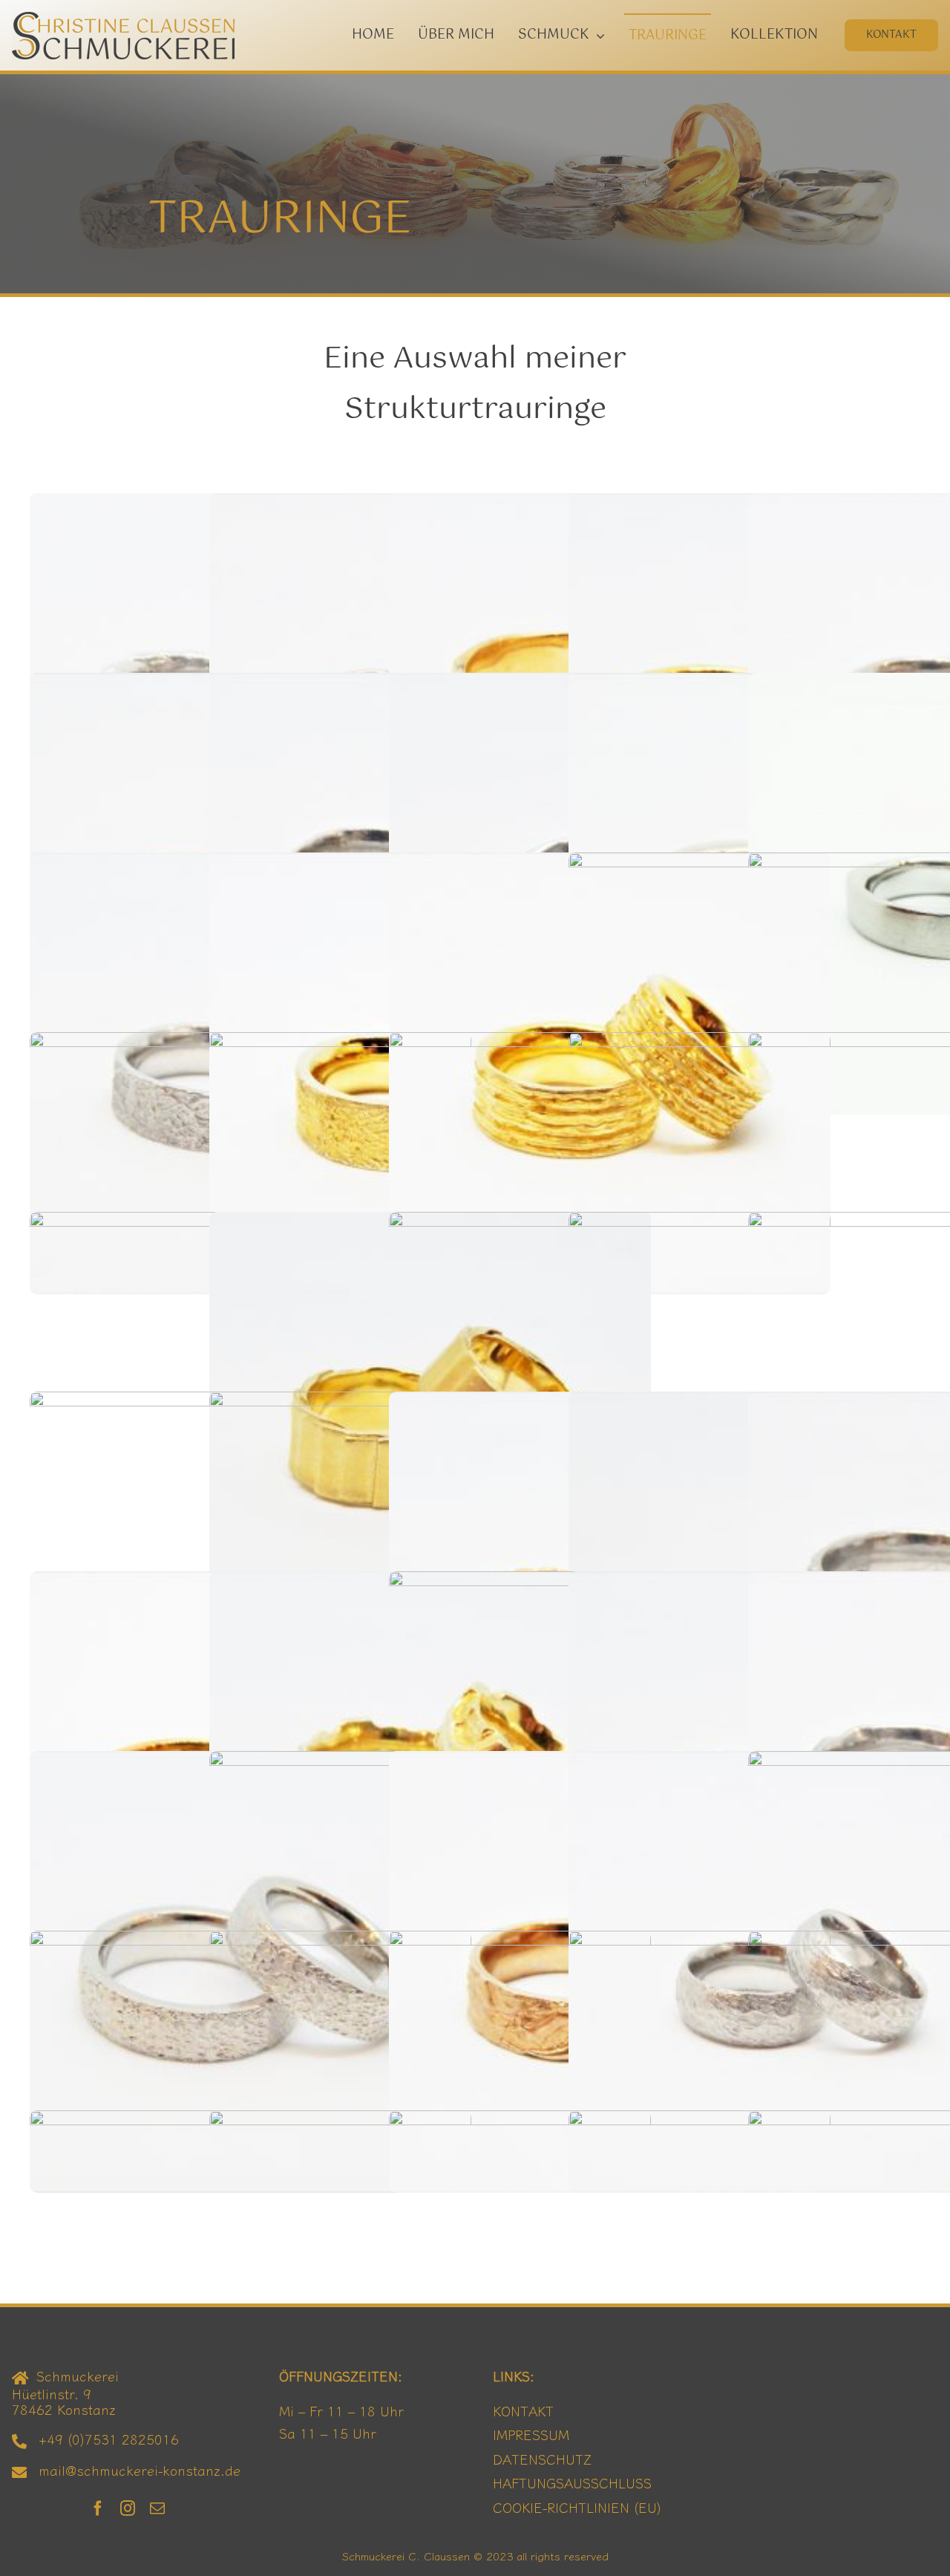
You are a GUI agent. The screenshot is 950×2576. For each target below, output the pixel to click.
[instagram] (128, 2508)
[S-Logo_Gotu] (123, 19)
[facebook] (98, 2508)
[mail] (157, 2508)
